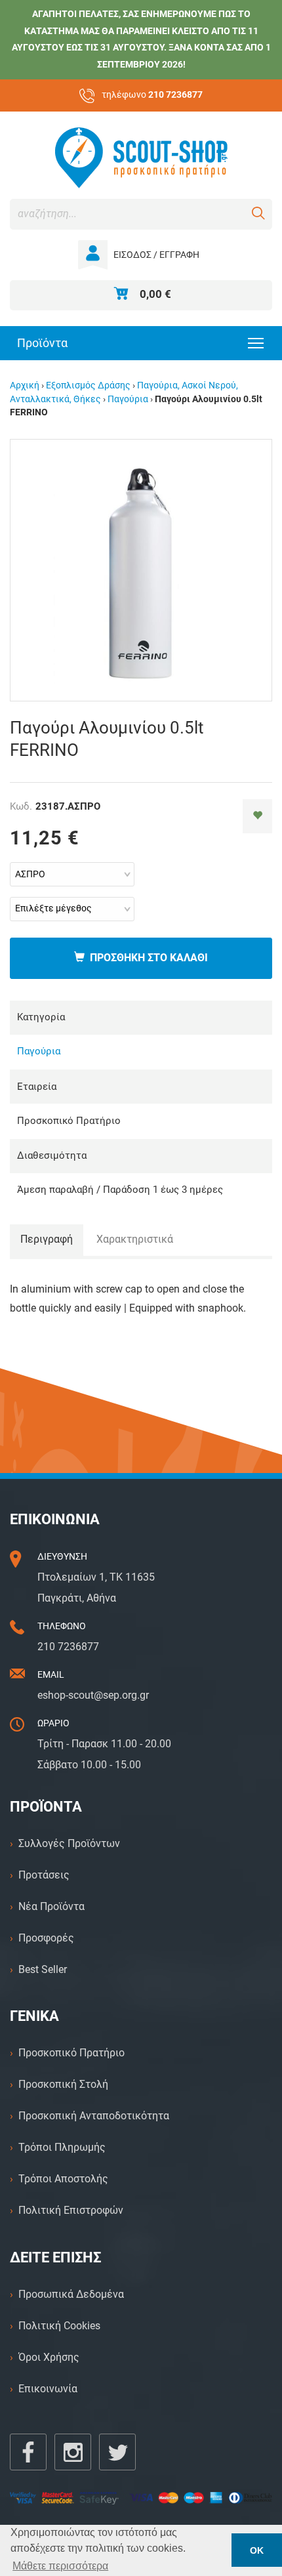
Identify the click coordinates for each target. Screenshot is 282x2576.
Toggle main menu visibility (256, 342)
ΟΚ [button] (257, 2550)
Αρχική (25, 385)
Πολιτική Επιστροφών (71, 2210)
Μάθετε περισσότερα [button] (60, 2566)
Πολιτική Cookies (59, 2326)
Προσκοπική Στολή (63, 2084)
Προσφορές (46, 1938)
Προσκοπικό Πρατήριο (71, 2053)
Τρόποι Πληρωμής (62, 2147)
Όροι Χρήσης (49, 2357)
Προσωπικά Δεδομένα (71, 2294)
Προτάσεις (44, 1875)
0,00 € (155, 294)
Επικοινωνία (48, 2389)
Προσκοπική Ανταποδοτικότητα (94, 2116)
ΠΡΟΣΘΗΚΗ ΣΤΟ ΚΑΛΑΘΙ (146, 958)
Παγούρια (128, 399)
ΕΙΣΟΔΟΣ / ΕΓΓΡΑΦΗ (156, 255)
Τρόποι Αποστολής (63, 2179)
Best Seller (43, 1969)
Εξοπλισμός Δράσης (88, 385)
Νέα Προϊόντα (51, 1906)
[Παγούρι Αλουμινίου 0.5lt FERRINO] (141, 569)
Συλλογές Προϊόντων (69, 1843)
